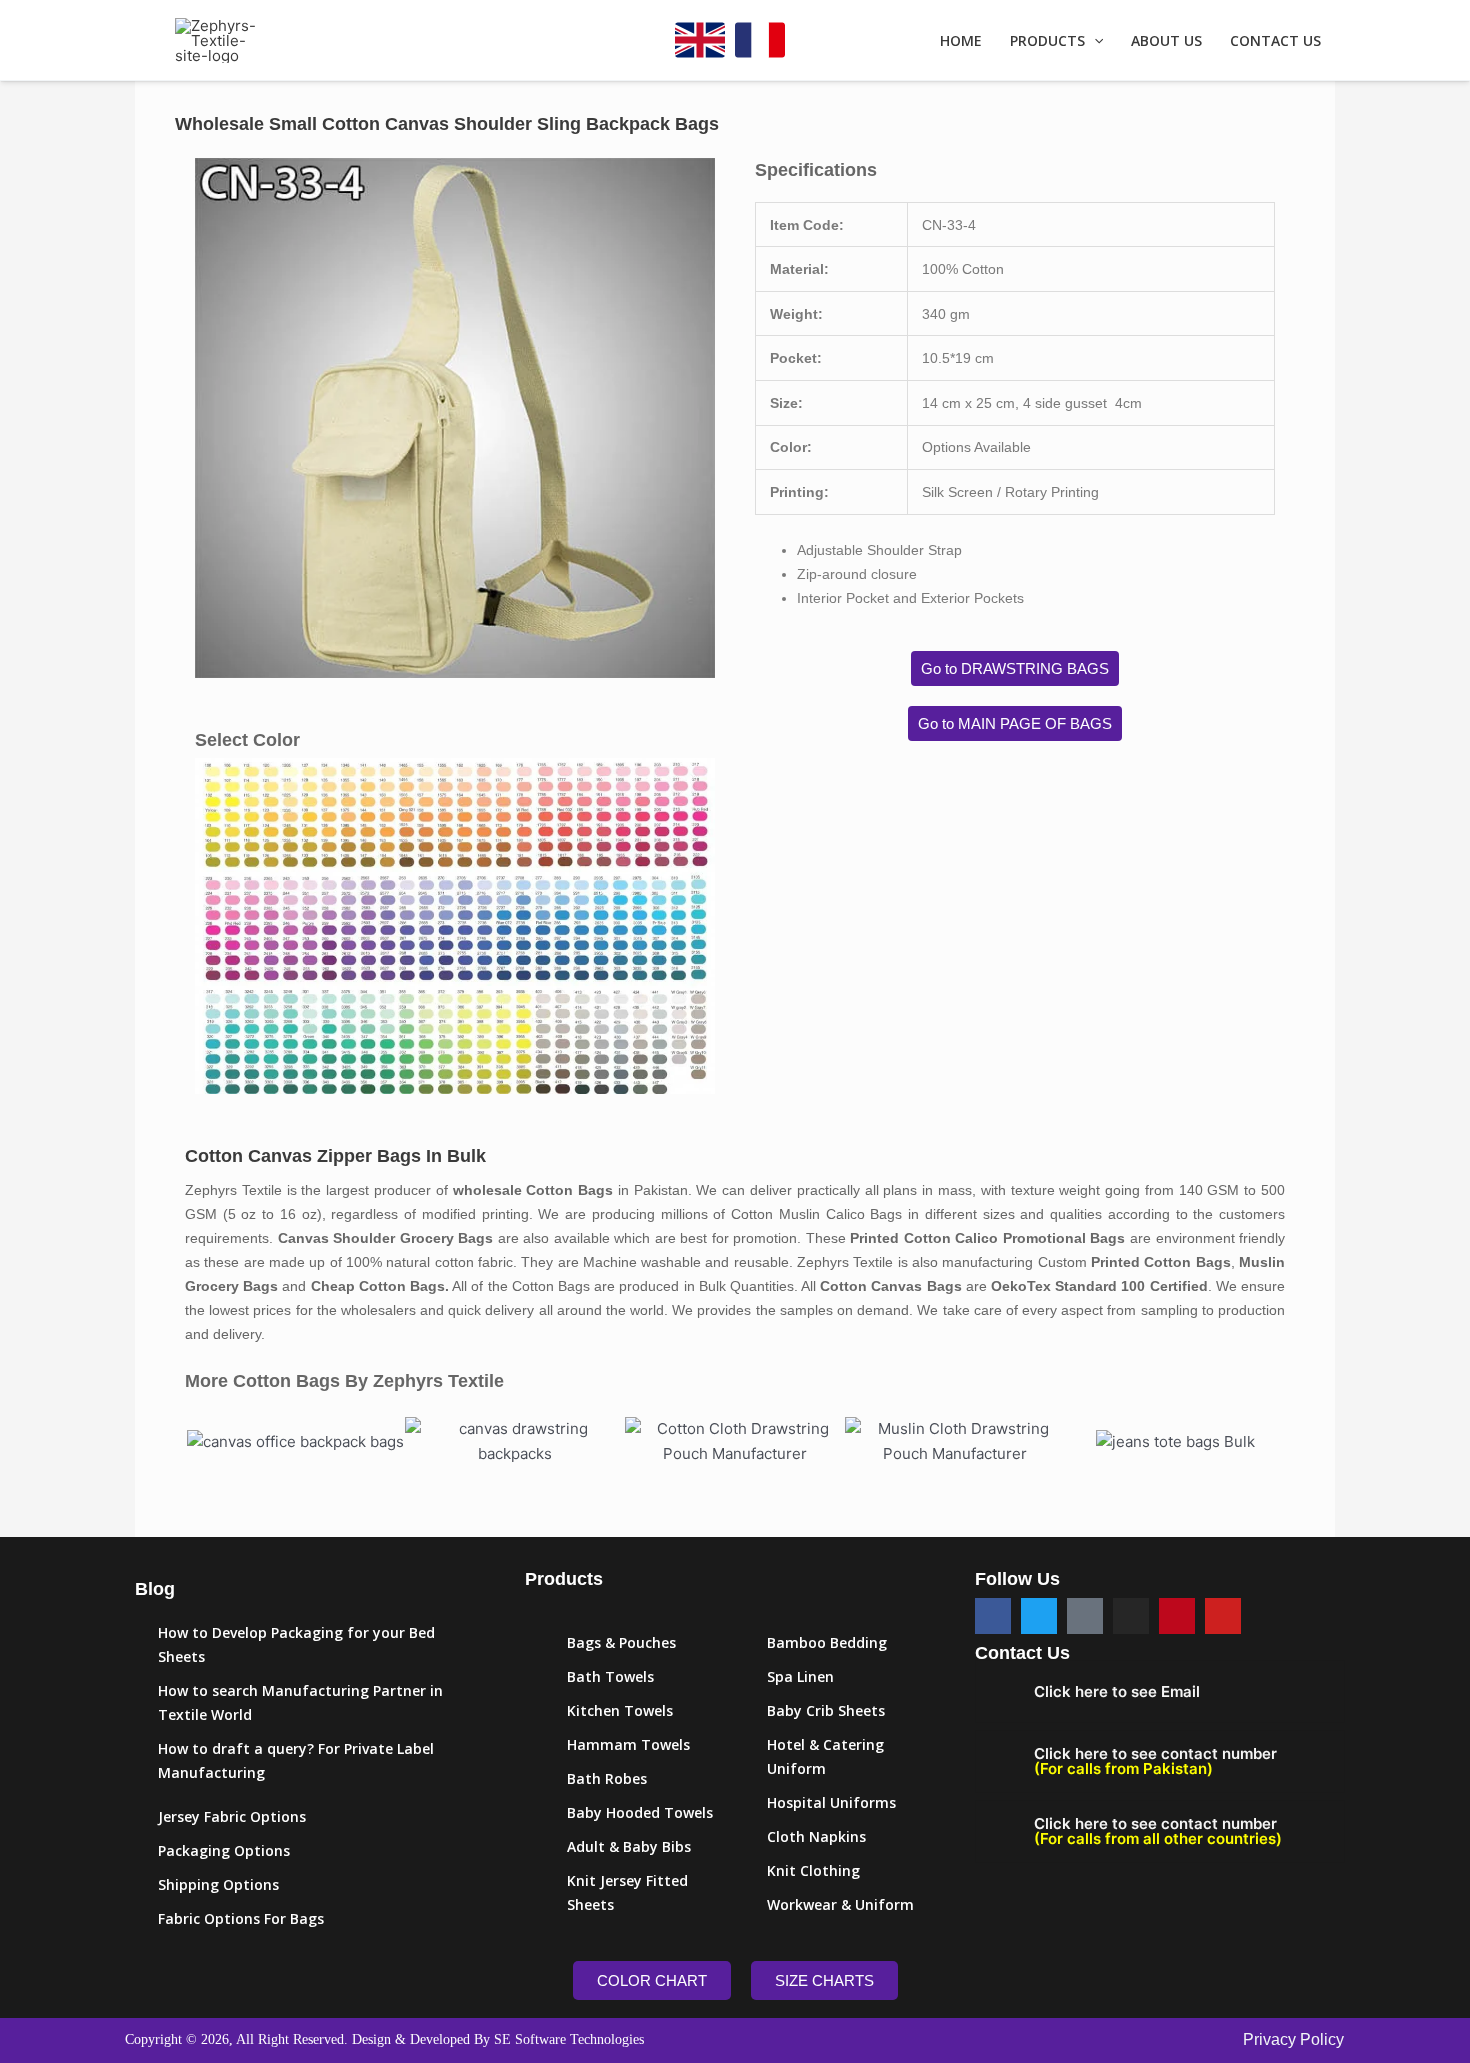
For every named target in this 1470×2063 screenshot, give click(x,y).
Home (961, 41)
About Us (1166, 41)
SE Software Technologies (569, 2039)
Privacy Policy (1293, 2039)
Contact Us (1275, 41)
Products (1047, 41)
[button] (1094, 41)
